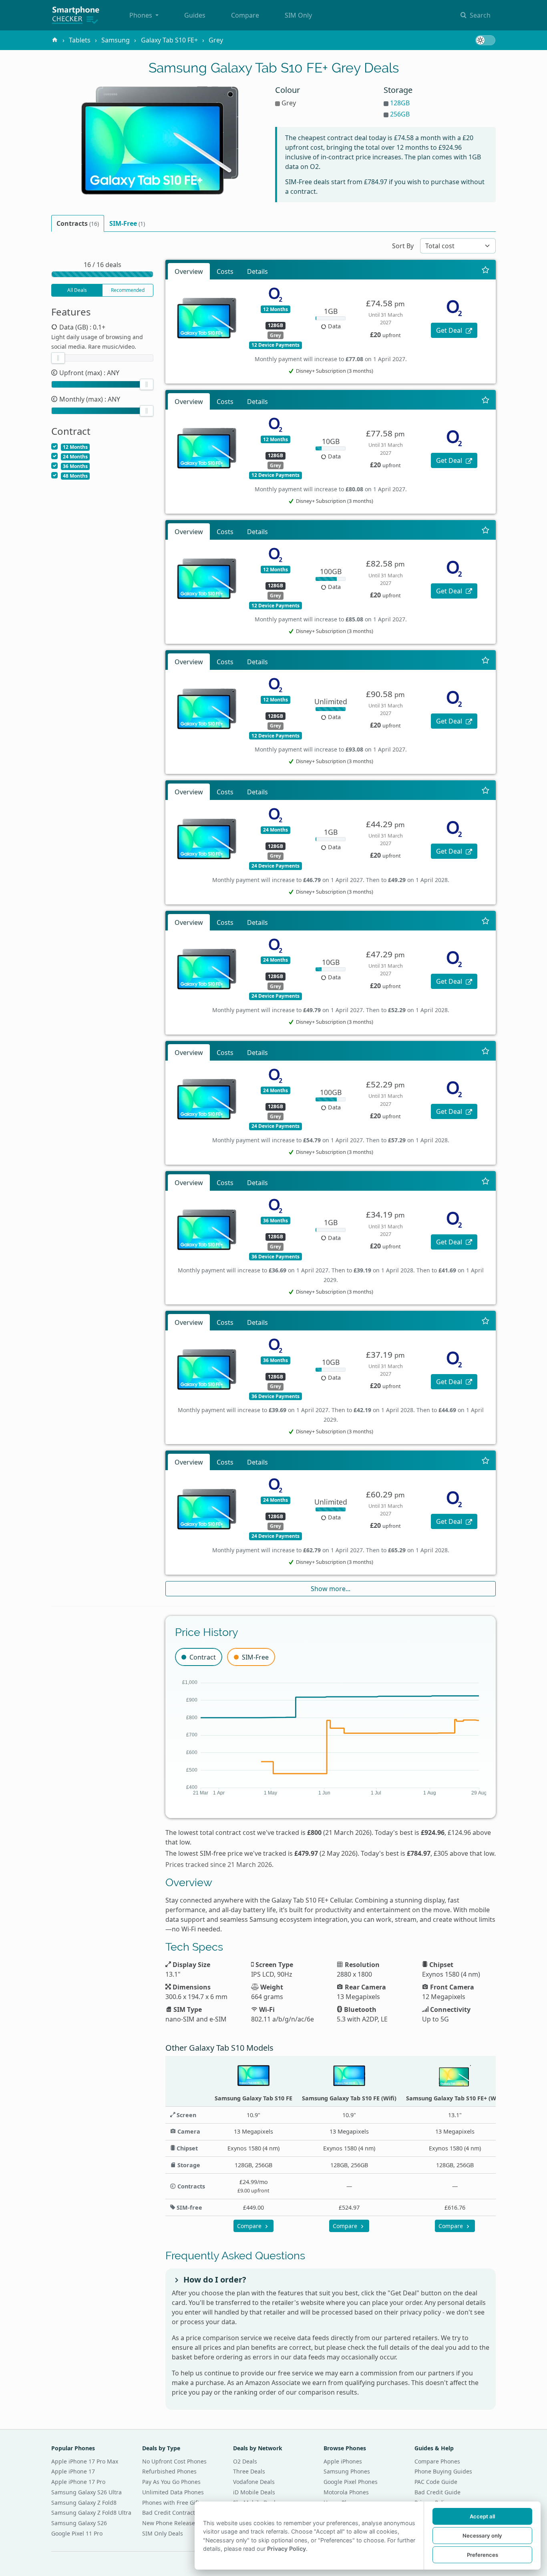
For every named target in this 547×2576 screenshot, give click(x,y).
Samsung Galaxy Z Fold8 (84, 2503)
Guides (195, 15)
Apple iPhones (343, 2461)
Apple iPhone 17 (73, 2471)
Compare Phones (437, 2461)
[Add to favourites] (486, 269)
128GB (400, 103)
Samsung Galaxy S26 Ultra (86, 2492)
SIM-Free (255, 1657)
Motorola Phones (346, 2492)
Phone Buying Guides (443, 2471)
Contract (203, 1657)
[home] (55, 40)
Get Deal (450, 330)
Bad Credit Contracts (170, 2513)
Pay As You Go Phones (171, 2482)
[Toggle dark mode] (485, 40)
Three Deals (249, 2471)
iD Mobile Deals (254, 2492)
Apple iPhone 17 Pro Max (85, 2461)
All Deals (77, 290)
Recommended (128, 290)
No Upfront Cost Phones (174, 2461)
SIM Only (298, 15)
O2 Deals (245, 2461)
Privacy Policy (287, 2549)
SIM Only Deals (163, 2533)
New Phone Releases (170, 2523)
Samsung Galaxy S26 (79, 2523)
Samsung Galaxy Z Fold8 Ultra (91, 2513)
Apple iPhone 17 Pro (78, 2482)
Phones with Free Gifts (172, 2503)
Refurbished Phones (169, 2471)
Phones (142, 15)
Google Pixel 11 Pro (77, 2533)
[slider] (58, 358)
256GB (400, 114)
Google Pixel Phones (351, 2482)
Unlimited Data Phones (173, 2492)
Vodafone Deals (254, 2482)
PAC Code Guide (436, 2482)
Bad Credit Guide (437, 2492)
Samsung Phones (347, 2471)
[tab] (78, 223)
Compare (245, 15)
